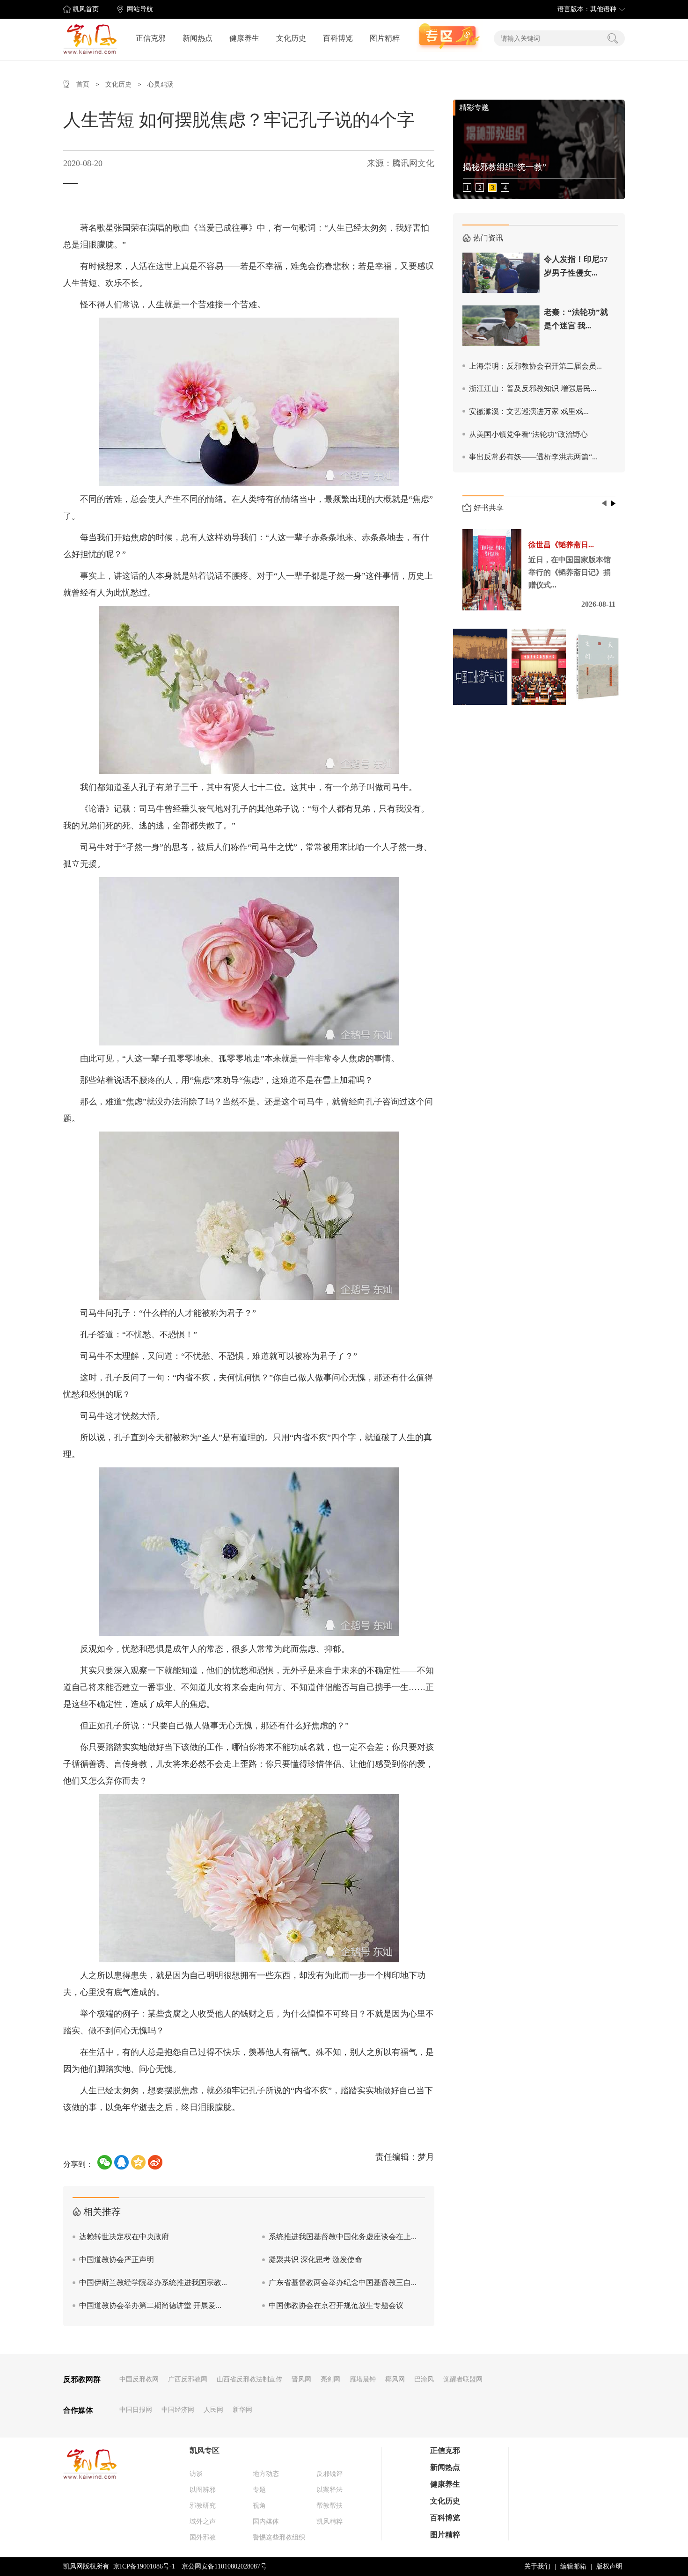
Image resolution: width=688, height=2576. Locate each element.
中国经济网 (178, 2410)
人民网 (213, 2410)
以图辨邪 (203, 2490)
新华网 (242, 2410)
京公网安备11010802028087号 (224, 2566)
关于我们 (537, 2566)
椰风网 (395, 2379)
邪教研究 (203, 2506)
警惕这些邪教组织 (279, 2537)
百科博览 (338, 38)
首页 (83, 84)
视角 (259, 2506)
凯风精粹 (329, 2522)
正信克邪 (151, 38)
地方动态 (266, 2474)
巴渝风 (424, 2379)
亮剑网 (330, 2379)
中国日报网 (136, 2410)
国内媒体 (266, 2522)
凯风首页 (86, 9)
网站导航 (140, 9)
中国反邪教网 (139, 2379)
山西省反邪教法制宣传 (249, 2379)
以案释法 (329, 2490)
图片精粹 (385, 38)
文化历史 (291, 38)
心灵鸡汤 (161, 84)
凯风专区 (205, 2450)
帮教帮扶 (329, 2506)
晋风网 (301, 2379)
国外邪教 (203, 2537)
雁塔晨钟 (363, 2379)
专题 (259, 2490)
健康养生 (244, 38)
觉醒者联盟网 (463, 2379)
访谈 (196, 2474)
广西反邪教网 (188, 2379)
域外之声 (203, 2522)
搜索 (613, 38)
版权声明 (609, 2566)
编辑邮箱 (573, 2566)
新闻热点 (198, 38)
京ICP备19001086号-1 (144, 2566)
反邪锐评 (329, 2474)
